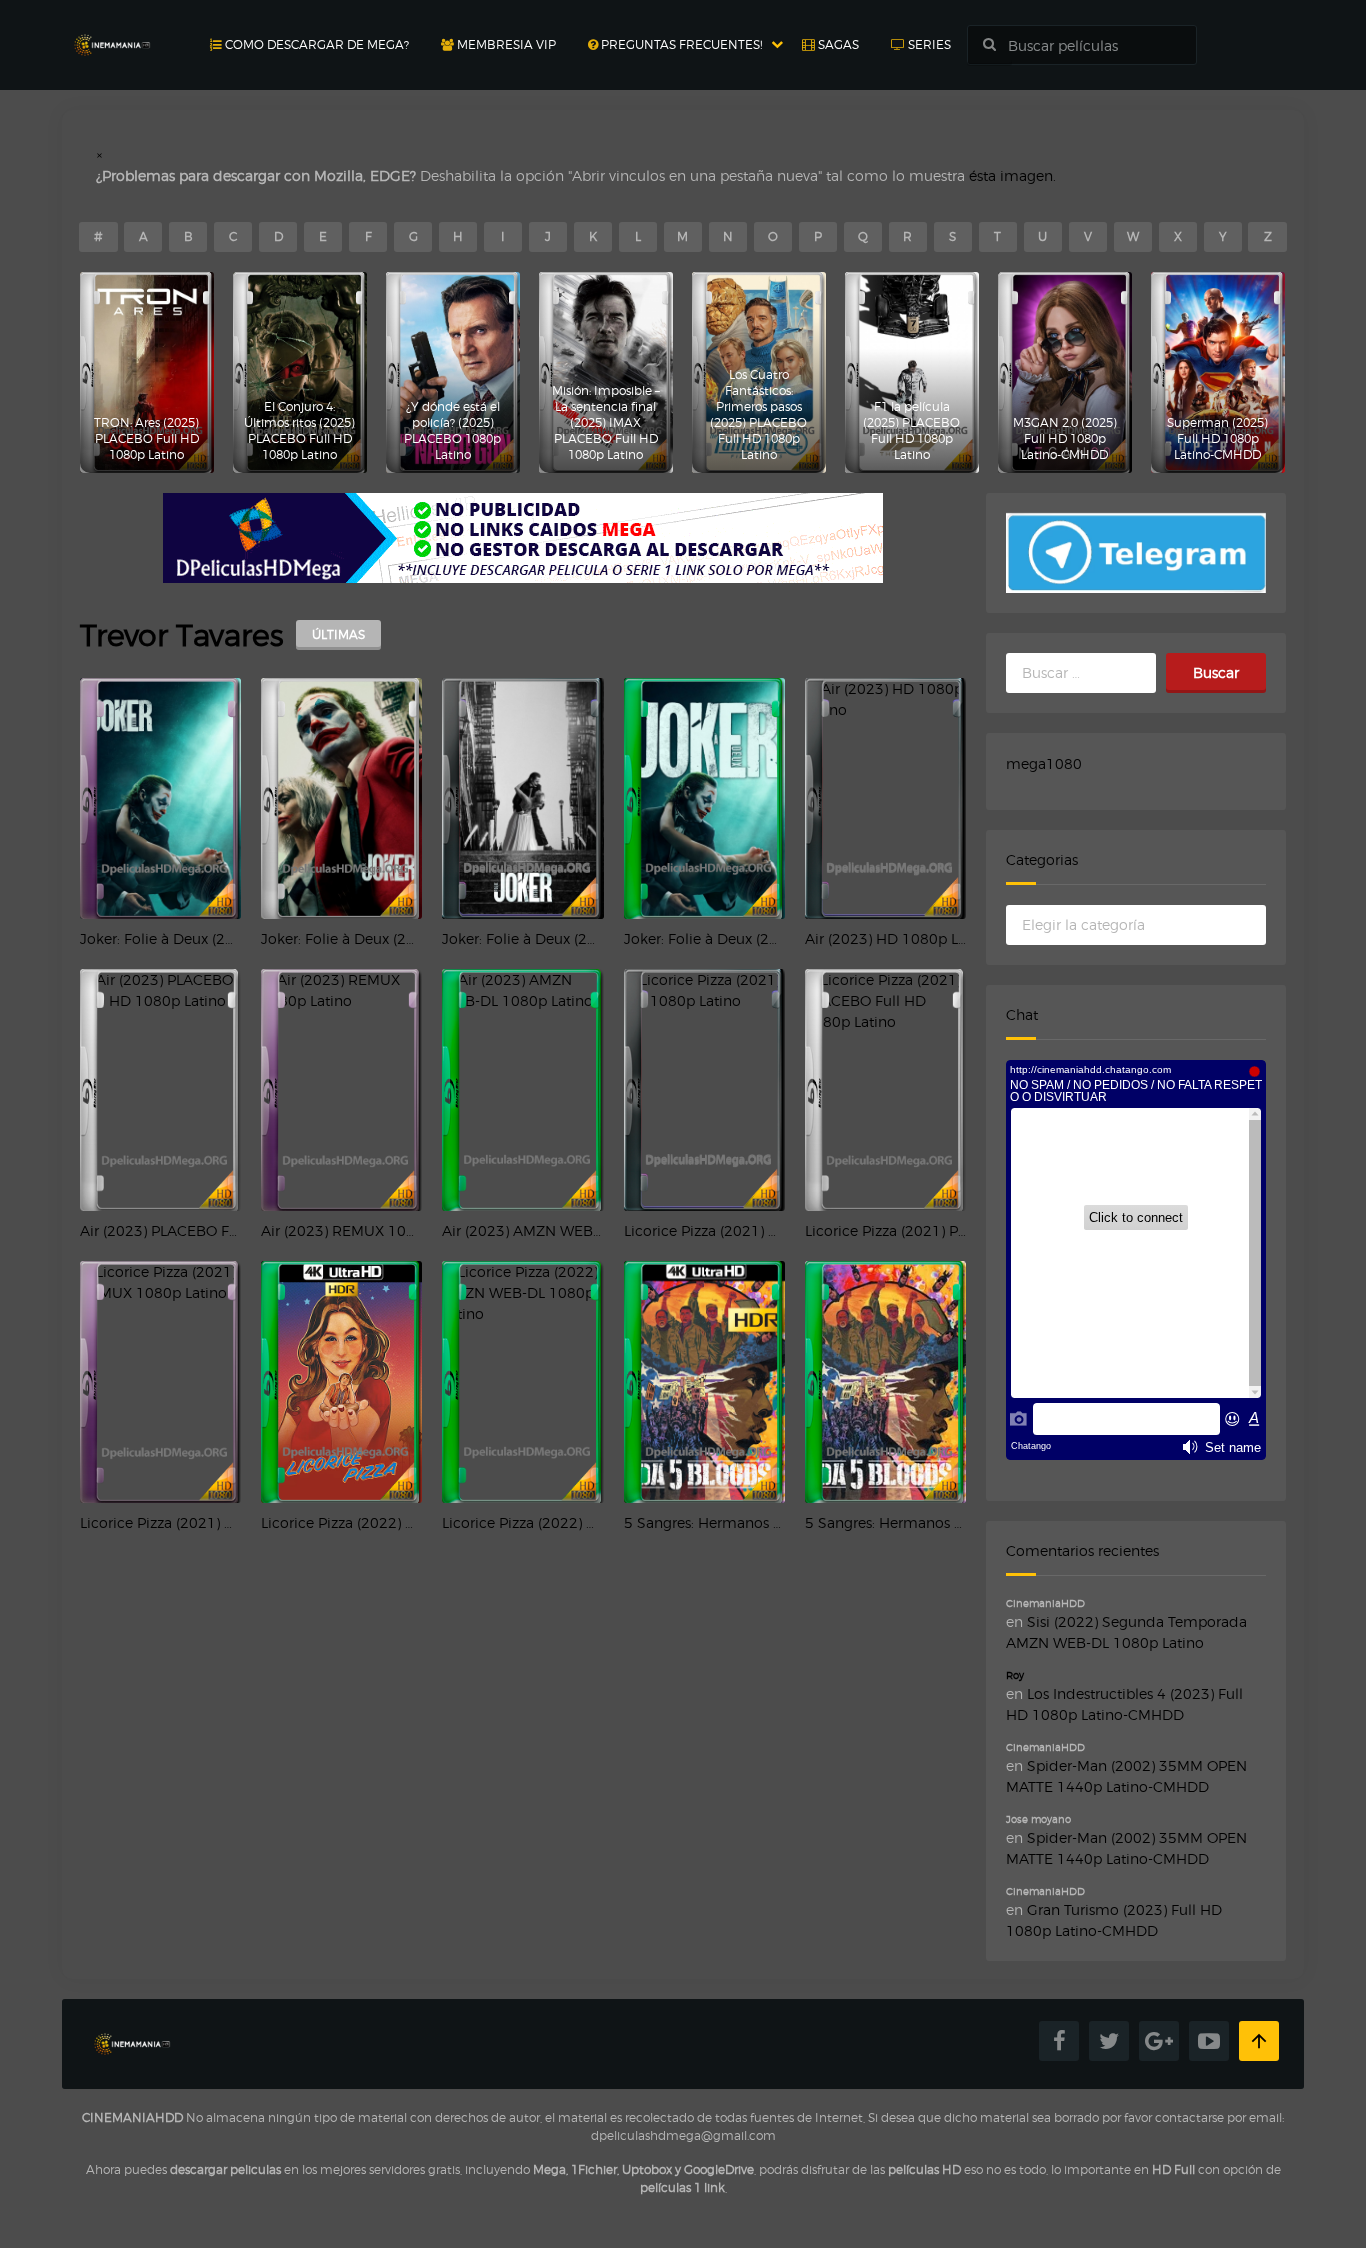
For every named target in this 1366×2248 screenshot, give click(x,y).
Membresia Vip (505, 44)
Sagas (837, 44)
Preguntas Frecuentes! (680, 44)
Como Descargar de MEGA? (315, 44)
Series (928, 44)
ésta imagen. (1012, 175)
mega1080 (1044, 763)
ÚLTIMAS (338, 634)
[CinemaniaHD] (112, 25)
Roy (1015, 1675)
